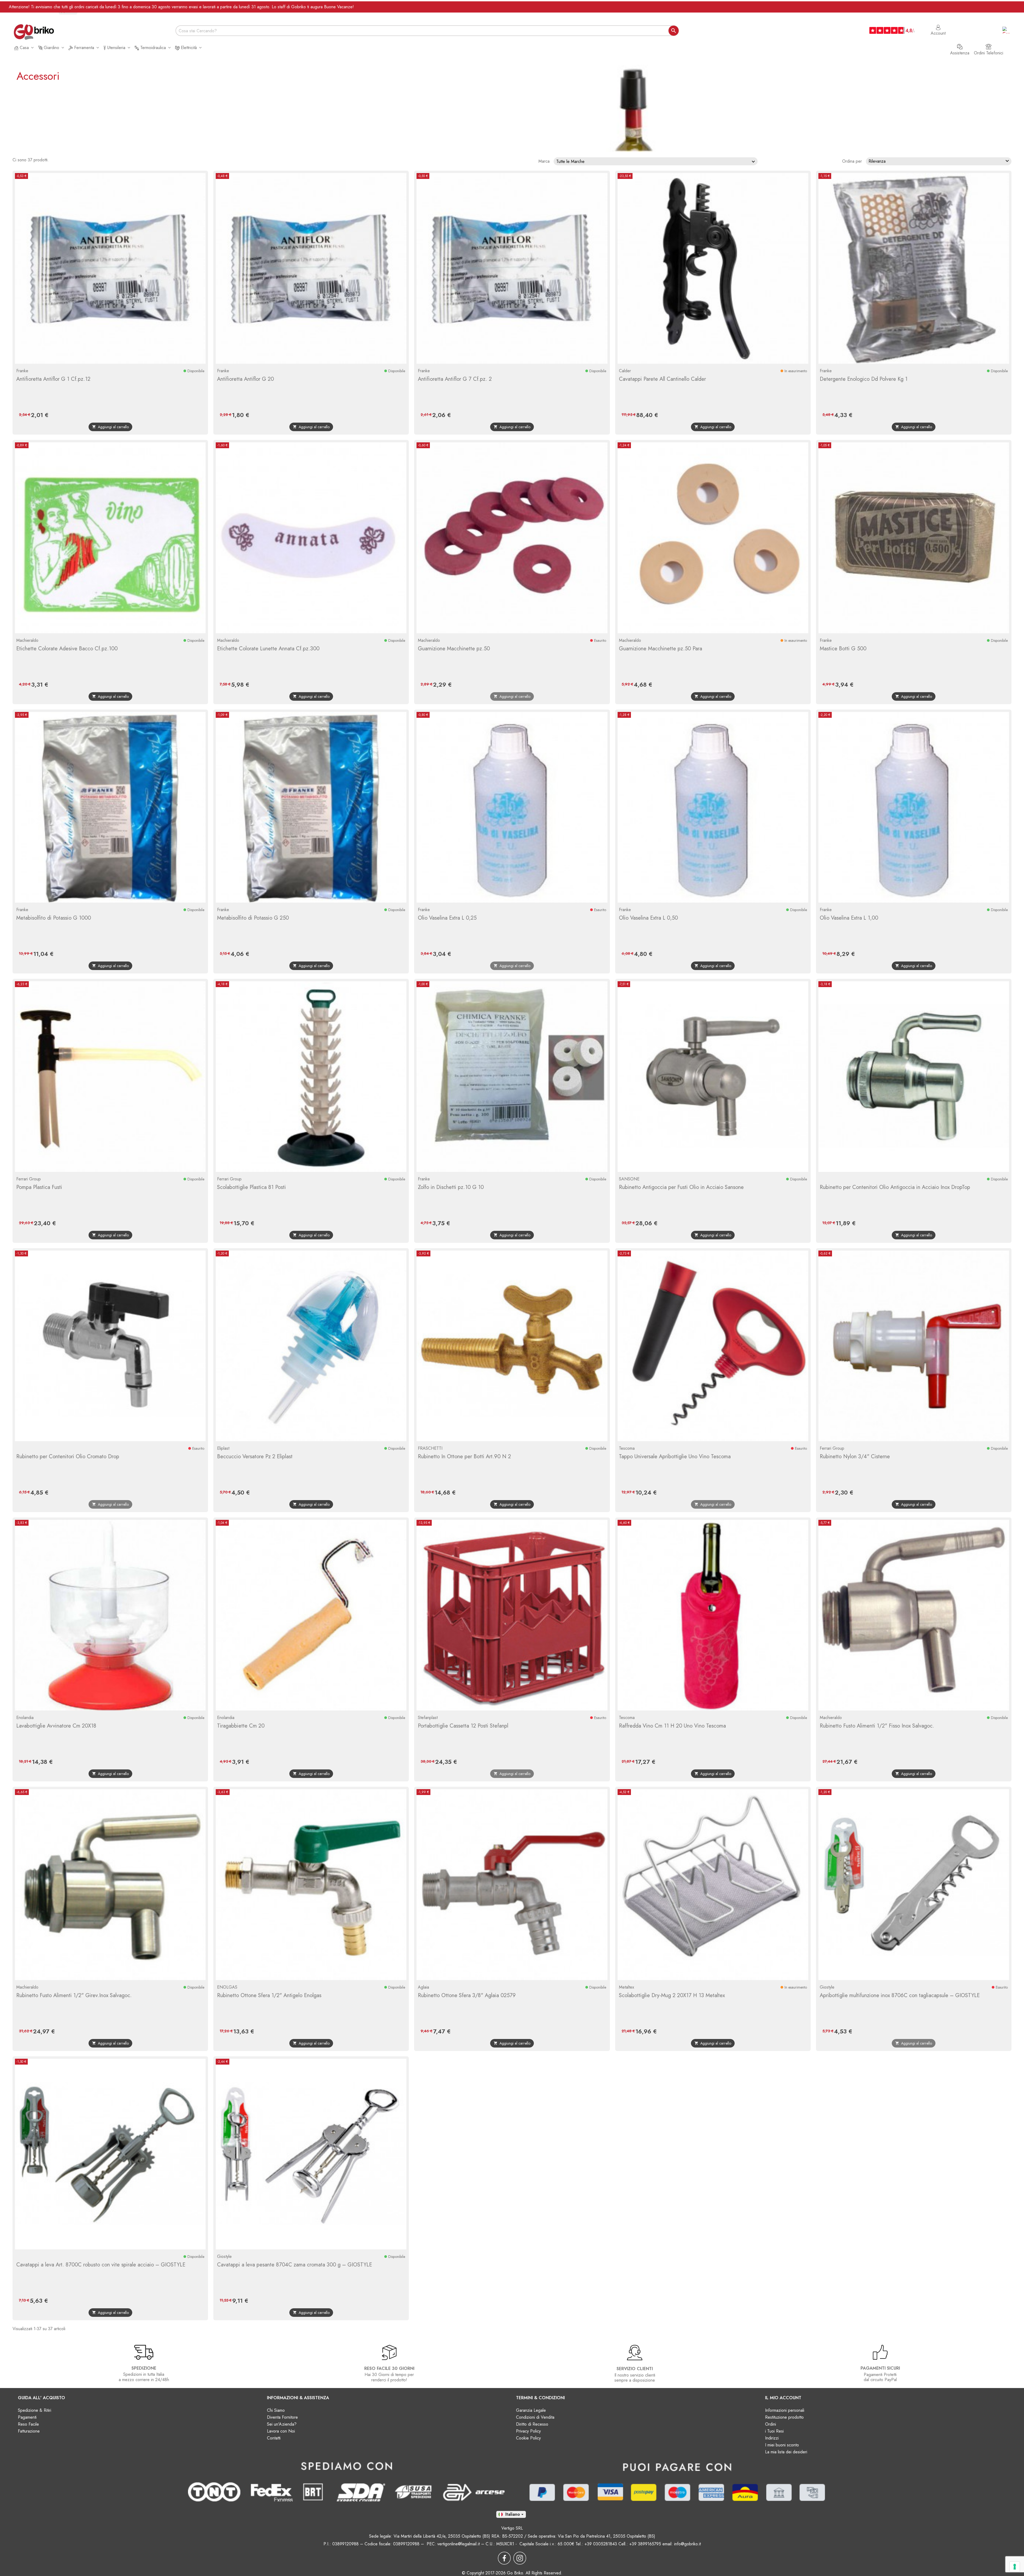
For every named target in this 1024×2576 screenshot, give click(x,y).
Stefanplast (428, 1718)
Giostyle (827, 1987)
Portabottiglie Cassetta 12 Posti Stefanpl (463, 1726)
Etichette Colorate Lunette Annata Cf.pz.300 (268, 649)
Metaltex (627, 1987)
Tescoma (627, 1448)
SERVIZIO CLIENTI (635, 2369)
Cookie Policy (528, 2438)
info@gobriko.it (687, 2544)
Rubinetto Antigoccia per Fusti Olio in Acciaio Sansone (681, 1187)
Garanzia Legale (531, 2410)
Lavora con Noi (281, 2431)
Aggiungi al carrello (110, 427)
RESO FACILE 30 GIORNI (389, 2368)
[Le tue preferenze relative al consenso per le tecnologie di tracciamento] (1015, 2567)
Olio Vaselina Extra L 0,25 (447, 918)
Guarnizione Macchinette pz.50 (454, 649)
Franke (22, 371)
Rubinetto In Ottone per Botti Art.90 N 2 (464, 1457)
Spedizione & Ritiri (35, 2410)
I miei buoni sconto (782, 2445)
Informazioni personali (785, 2410)
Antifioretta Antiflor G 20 (245, 379)
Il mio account (783, 2398)
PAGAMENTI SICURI (880, 2368)
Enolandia (25, 1718)
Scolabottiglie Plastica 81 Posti (251, 1187)
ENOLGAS (227, 1987)
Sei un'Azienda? (282, 2424)
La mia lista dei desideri (786, 2452)
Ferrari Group (29, 1179)
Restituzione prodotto (784, 2417)
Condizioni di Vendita (535, 2417)
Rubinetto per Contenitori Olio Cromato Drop (68, 1457)
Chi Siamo (276, 2410)
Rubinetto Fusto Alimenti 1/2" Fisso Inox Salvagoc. (877, 1726)
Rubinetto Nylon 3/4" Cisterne (855, 1457)
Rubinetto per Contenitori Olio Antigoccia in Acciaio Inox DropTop (895, 1187)
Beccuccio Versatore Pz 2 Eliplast (255, 1457)
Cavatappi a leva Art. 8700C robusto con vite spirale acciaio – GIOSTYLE (101, 2265)
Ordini (771, 2424)
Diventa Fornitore (282, 2417)
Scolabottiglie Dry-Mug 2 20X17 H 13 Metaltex (672, 1995)
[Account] (938, 25)
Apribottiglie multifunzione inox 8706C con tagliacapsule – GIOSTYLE (900, 1995)
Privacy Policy (528, 2431)
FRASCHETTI (430, 1448)
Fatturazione (29, 2431)
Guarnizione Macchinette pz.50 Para (661, 649)
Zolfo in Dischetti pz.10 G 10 (451, 1187)
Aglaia (423, 1987)
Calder (625, 371)
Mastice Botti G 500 (843, 649)
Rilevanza (939, 161)
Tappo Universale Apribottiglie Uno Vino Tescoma (675, 1457)
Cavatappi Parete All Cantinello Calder (662, 379)
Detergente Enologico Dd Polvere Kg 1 (864, 379)
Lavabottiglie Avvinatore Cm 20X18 (56, 1726)
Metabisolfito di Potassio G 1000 (54, 918)
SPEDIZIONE (144, 2368)
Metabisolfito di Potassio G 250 (253, 918)
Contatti (274, 2438)
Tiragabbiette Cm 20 (241, 1726)
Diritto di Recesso (532, 2424)
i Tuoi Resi (774, 2431)
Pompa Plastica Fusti (39, 1187)
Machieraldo (27, 640)
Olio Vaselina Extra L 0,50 (648, 918)
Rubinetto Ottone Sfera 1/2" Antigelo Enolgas (269, 1995)
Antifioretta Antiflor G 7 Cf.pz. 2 (455, 379)
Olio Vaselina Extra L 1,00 (849, 918)
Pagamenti (27, 2417)
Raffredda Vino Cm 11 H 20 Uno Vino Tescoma (672, 1726)
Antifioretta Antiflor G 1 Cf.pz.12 (53, 379)
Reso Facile (28, 2424)
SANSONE (629, 1179)
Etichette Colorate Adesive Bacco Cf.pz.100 (67, 649)
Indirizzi (772, 2438)
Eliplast (223, 1448)
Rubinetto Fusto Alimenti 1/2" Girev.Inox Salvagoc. (74, 1995)
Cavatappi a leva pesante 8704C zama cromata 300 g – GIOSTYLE (295, 2265)
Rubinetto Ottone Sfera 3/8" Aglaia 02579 (467, 1995)
